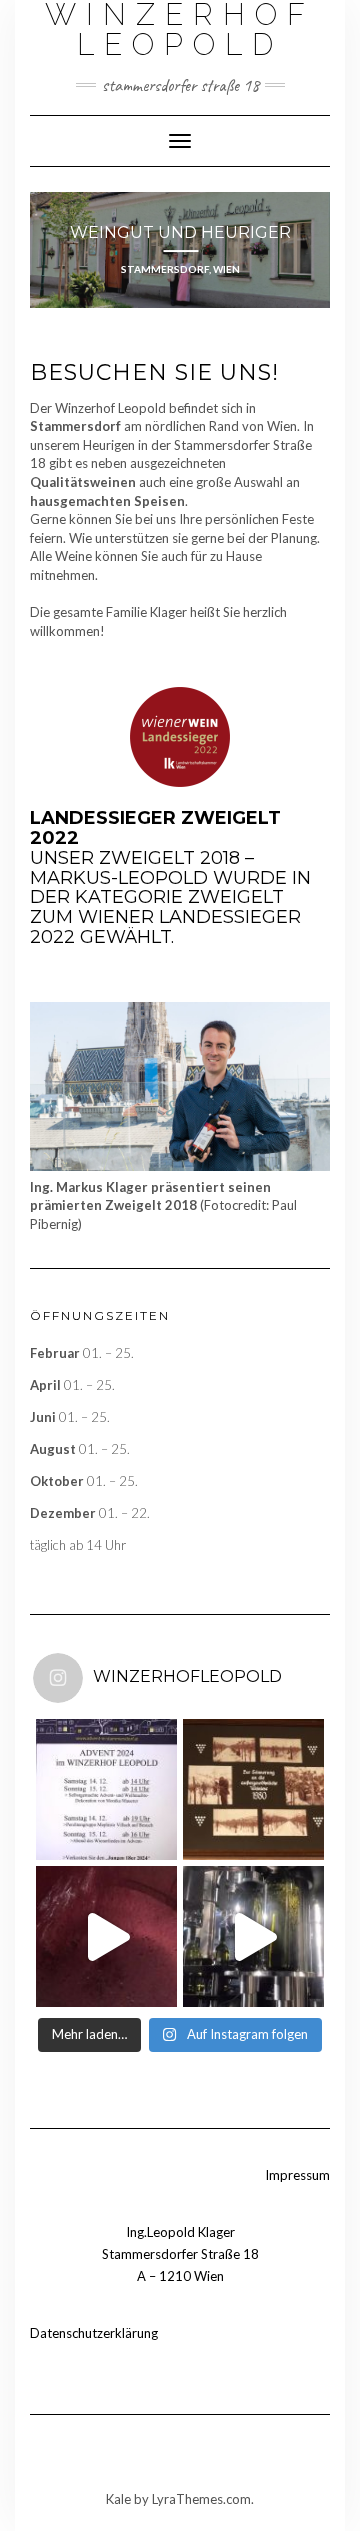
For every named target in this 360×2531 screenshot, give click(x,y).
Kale (118, 2499)
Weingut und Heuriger (180, 232)
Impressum (297, 2175)
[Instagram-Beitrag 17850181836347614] (106, 1789)
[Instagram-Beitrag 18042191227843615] (106, 1936)
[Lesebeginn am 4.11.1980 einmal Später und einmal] (253, 1789)
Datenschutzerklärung (94, 2333)
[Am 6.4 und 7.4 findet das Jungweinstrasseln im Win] (253, 1936)
